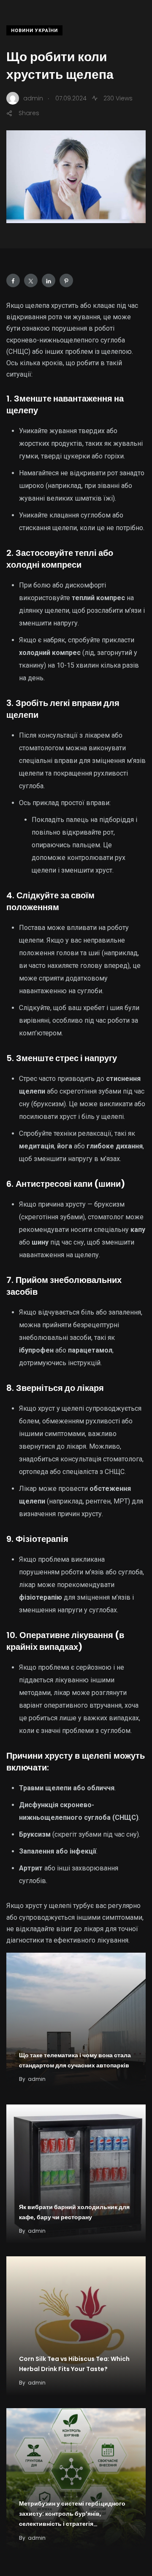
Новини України (34, 31)
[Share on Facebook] (13, 280)
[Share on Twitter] (31, 280)
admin (37, 2079)
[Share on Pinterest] (66, 280)
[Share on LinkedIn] (49, 280)
